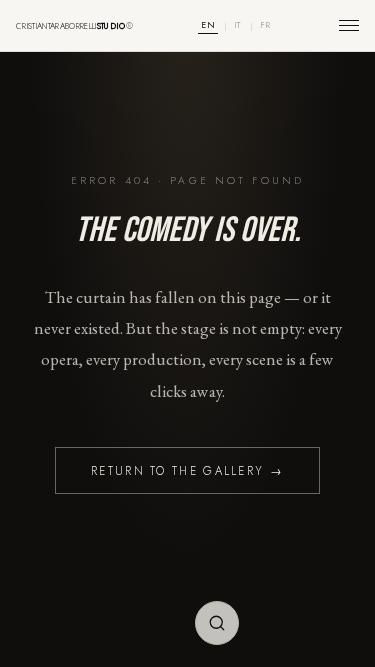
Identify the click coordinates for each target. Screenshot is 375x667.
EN (208, 25)
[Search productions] (217, 623)
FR (266, 25)
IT (238, 25)
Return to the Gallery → (187, 471)
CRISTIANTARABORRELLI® (74, 26)
